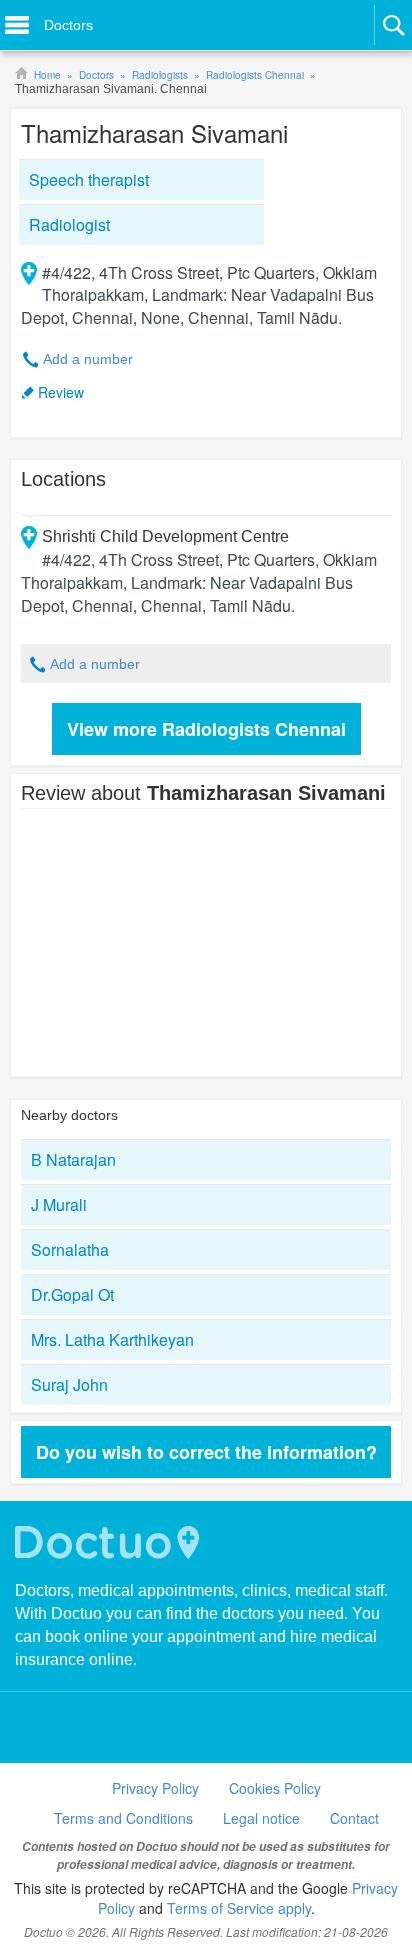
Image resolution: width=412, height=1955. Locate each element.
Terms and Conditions (123, 1818)
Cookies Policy (275, 1788)
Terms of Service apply (239, 1908)
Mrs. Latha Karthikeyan (112, 1339)
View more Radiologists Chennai (206, 729)
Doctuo (110, 1542)
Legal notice (261, 1818)
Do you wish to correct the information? (206, 1452)
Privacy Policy (155, 1788)
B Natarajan (73, 1159)
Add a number (88, 359)
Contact (354, 1818)
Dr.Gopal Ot (72, 1294)
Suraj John (69, 1384)
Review (61, 392)
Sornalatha (70, 1249)
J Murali (59, 1204)
